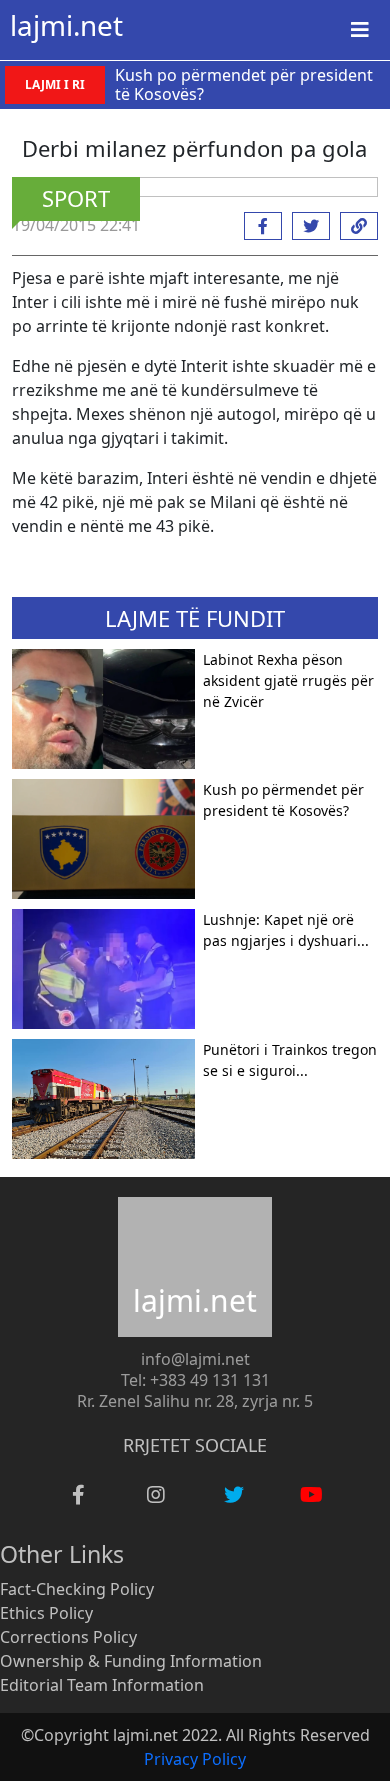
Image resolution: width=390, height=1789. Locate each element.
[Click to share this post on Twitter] (306, 226)
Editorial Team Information (102, 1685)
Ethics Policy (46, 1613)
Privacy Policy (195, 1759)
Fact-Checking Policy (77, 1589)
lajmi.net (66, 25)
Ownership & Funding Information (131, 1661)
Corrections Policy (68, 1637)
